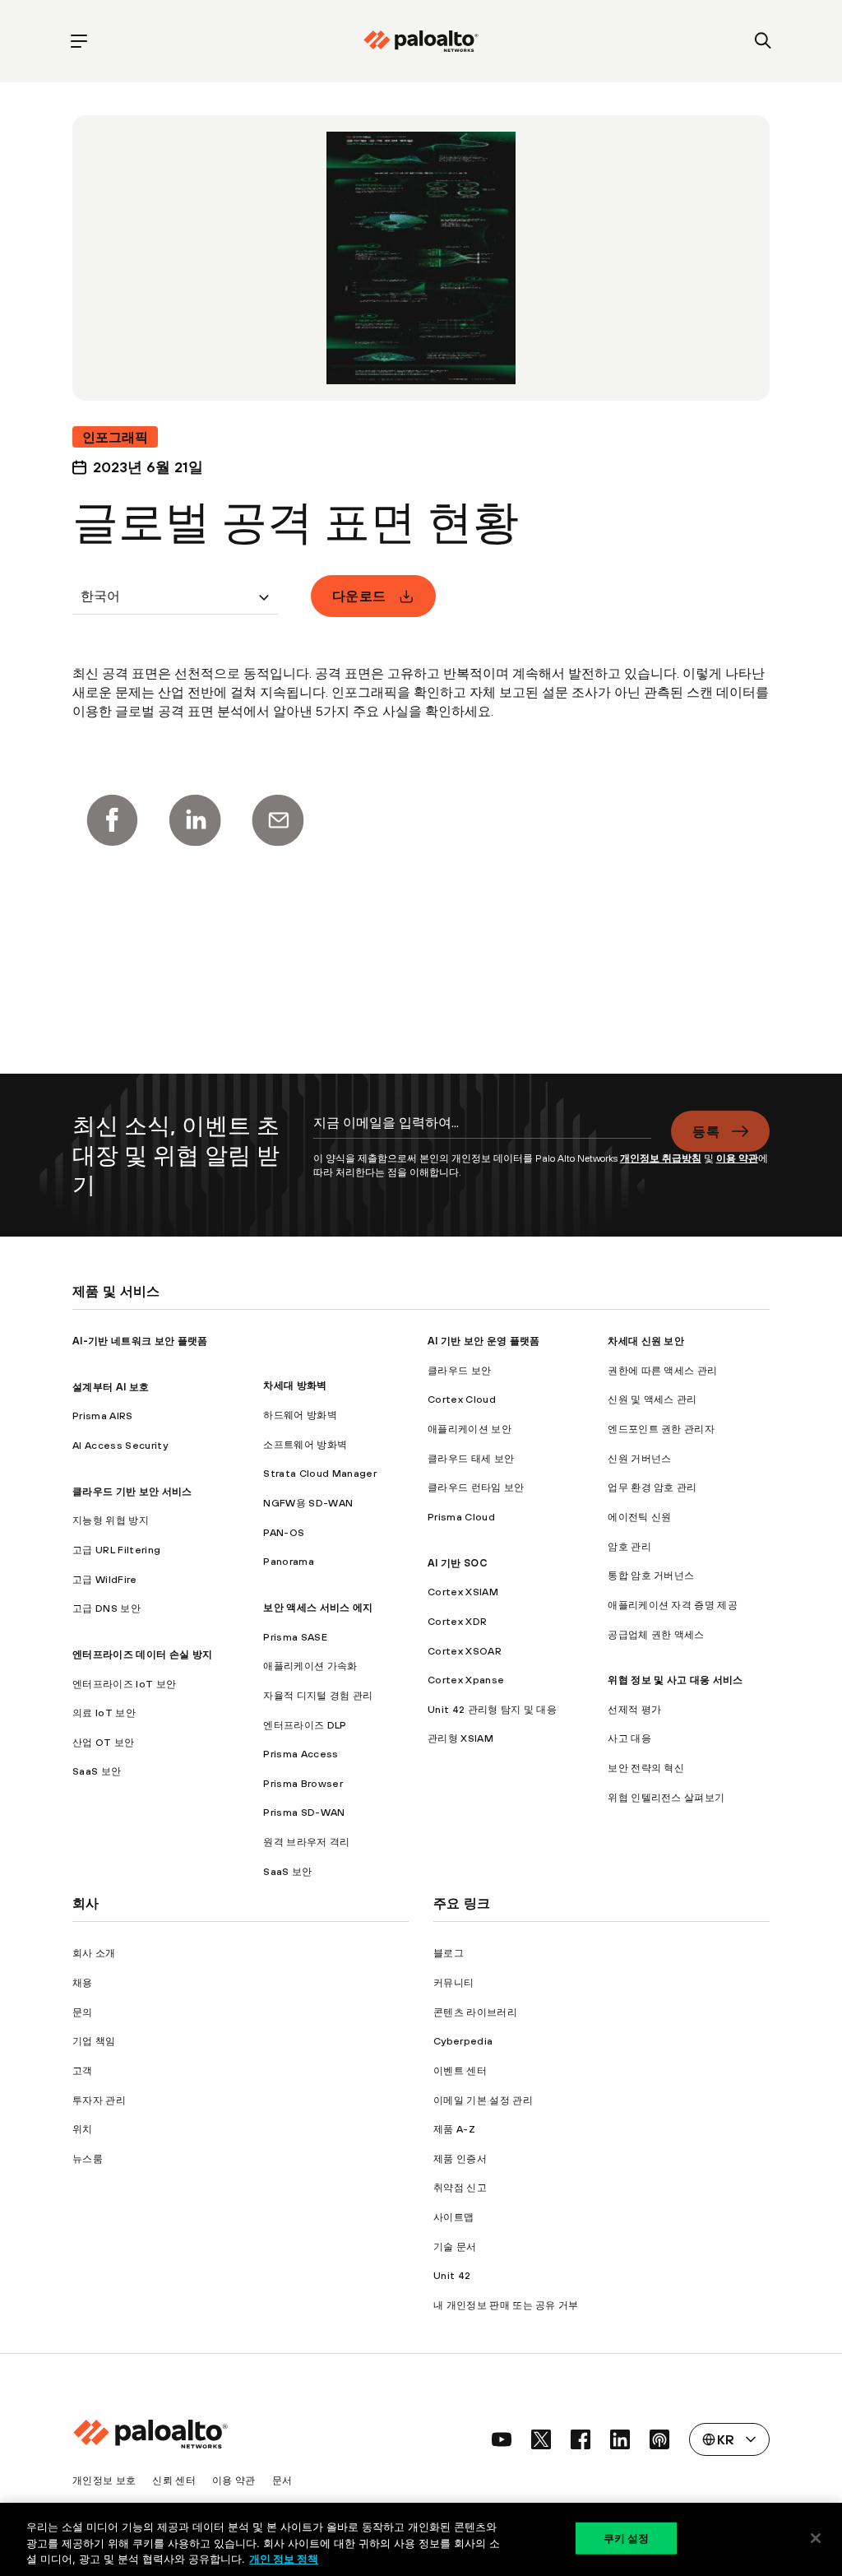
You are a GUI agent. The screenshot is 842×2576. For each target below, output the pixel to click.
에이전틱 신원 (639, 1517)
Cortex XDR (457, 1621)
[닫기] (816, 2538)
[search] (763, 42)
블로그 (449, 1953)
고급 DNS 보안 (106, 1608)
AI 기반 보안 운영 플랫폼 (484, 1341)
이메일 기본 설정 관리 (483, 2100)
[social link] (502, 2439)
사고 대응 (629, 1738)
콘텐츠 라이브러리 (475, 2012)
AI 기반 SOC (457, 1563)
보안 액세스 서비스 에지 (318, 1607)
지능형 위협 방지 (111, 1520)
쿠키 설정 (627, 2537)
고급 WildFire (105, 1579)
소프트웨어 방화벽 (305, 1444)
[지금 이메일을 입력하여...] (483, 1131)
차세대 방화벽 (295, 1385)
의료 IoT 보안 (104, 1713)
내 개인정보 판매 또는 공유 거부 (506, 2305)
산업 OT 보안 (104, 1742)
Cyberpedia (463, 2041)
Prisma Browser (303, 1783)
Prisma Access (301, 1754)
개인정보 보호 (104, 2480)
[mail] (278, 820)
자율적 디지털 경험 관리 (318, 1695)
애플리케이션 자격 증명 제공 (673, 1605)
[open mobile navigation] (79, 42)
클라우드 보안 (459, 1370)
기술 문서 (455, 2246)
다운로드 (359, 596)
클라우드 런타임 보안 (476, 1487)
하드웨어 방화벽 (300, 1415)
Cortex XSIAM (463, 1592)
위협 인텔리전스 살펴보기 (666, 1797)
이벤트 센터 (460, 2070)
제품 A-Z (454, 2129)
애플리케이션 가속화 (310, 1666)
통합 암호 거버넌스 (651, 1575)
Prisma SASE (295, 1637)
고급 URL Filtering (116, 1550)
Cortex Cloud (462, 1399)
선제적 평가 (634, 1709)
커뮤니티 (453, 1982)
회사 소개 (94, 1953)
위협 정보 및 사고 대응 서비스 (675, 1680)
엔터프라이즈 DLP (305, 1725)
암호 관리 (629, 1546)
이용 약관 (737, 1158)
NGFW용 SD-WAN (308, 1503)
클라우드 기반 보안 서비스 (132, 1491)
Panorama (289, 1561)
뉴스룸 (88, 2158)
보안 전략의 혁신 (646, 1768)
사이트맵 (453, 2217)
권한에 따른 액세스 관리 (662, 1370)
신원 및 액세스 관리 (652, 1399)
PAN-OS (284, 1532)
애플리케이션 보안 (470, 1429)
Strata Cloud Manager (319, 1473)
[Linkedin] (195, 820)
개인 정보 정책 (284, 2559)
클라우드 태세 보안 (471, 1458)
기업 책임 (94, 2041)
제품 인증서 (460, 2158)
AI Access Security (120, 1445)
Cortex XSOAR (465, 1651)
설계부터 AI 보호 (111, 1387)
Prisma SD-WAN (304, 1812)
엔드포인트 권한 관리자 (661, 1429)
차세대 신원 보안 (646, 1341)
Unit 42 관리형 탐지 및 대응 (492, 1709)
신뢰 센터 (174, 2480)
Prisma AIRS (103, 1416)
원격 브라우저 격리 (306, 1842)
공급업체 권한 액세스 (656, 1634)
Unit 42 (452, 2275)
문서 (282, 2480)
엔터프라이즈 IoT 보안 (124, 1684)
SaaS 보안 (97, 1771)
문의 (83, 2012)
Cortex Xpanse (466, 1680)
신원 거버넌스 (639, 1458)
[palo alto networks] (421, 41)
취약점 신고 (460, 2187)
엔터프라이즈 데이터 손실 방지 (142, 1654)
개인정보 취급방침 (661, 1158)
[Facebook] (112, 820)
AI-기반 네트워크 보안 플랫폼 (140, 1341)
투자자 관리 (99, 2100)
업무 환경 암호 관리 (652, 1487)
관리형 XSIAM (460, 1738)
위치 (83, 2129)
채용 (83, 1982)
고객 (83, 2070)
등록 (706, 1131)
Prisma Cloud (461, 1517)
